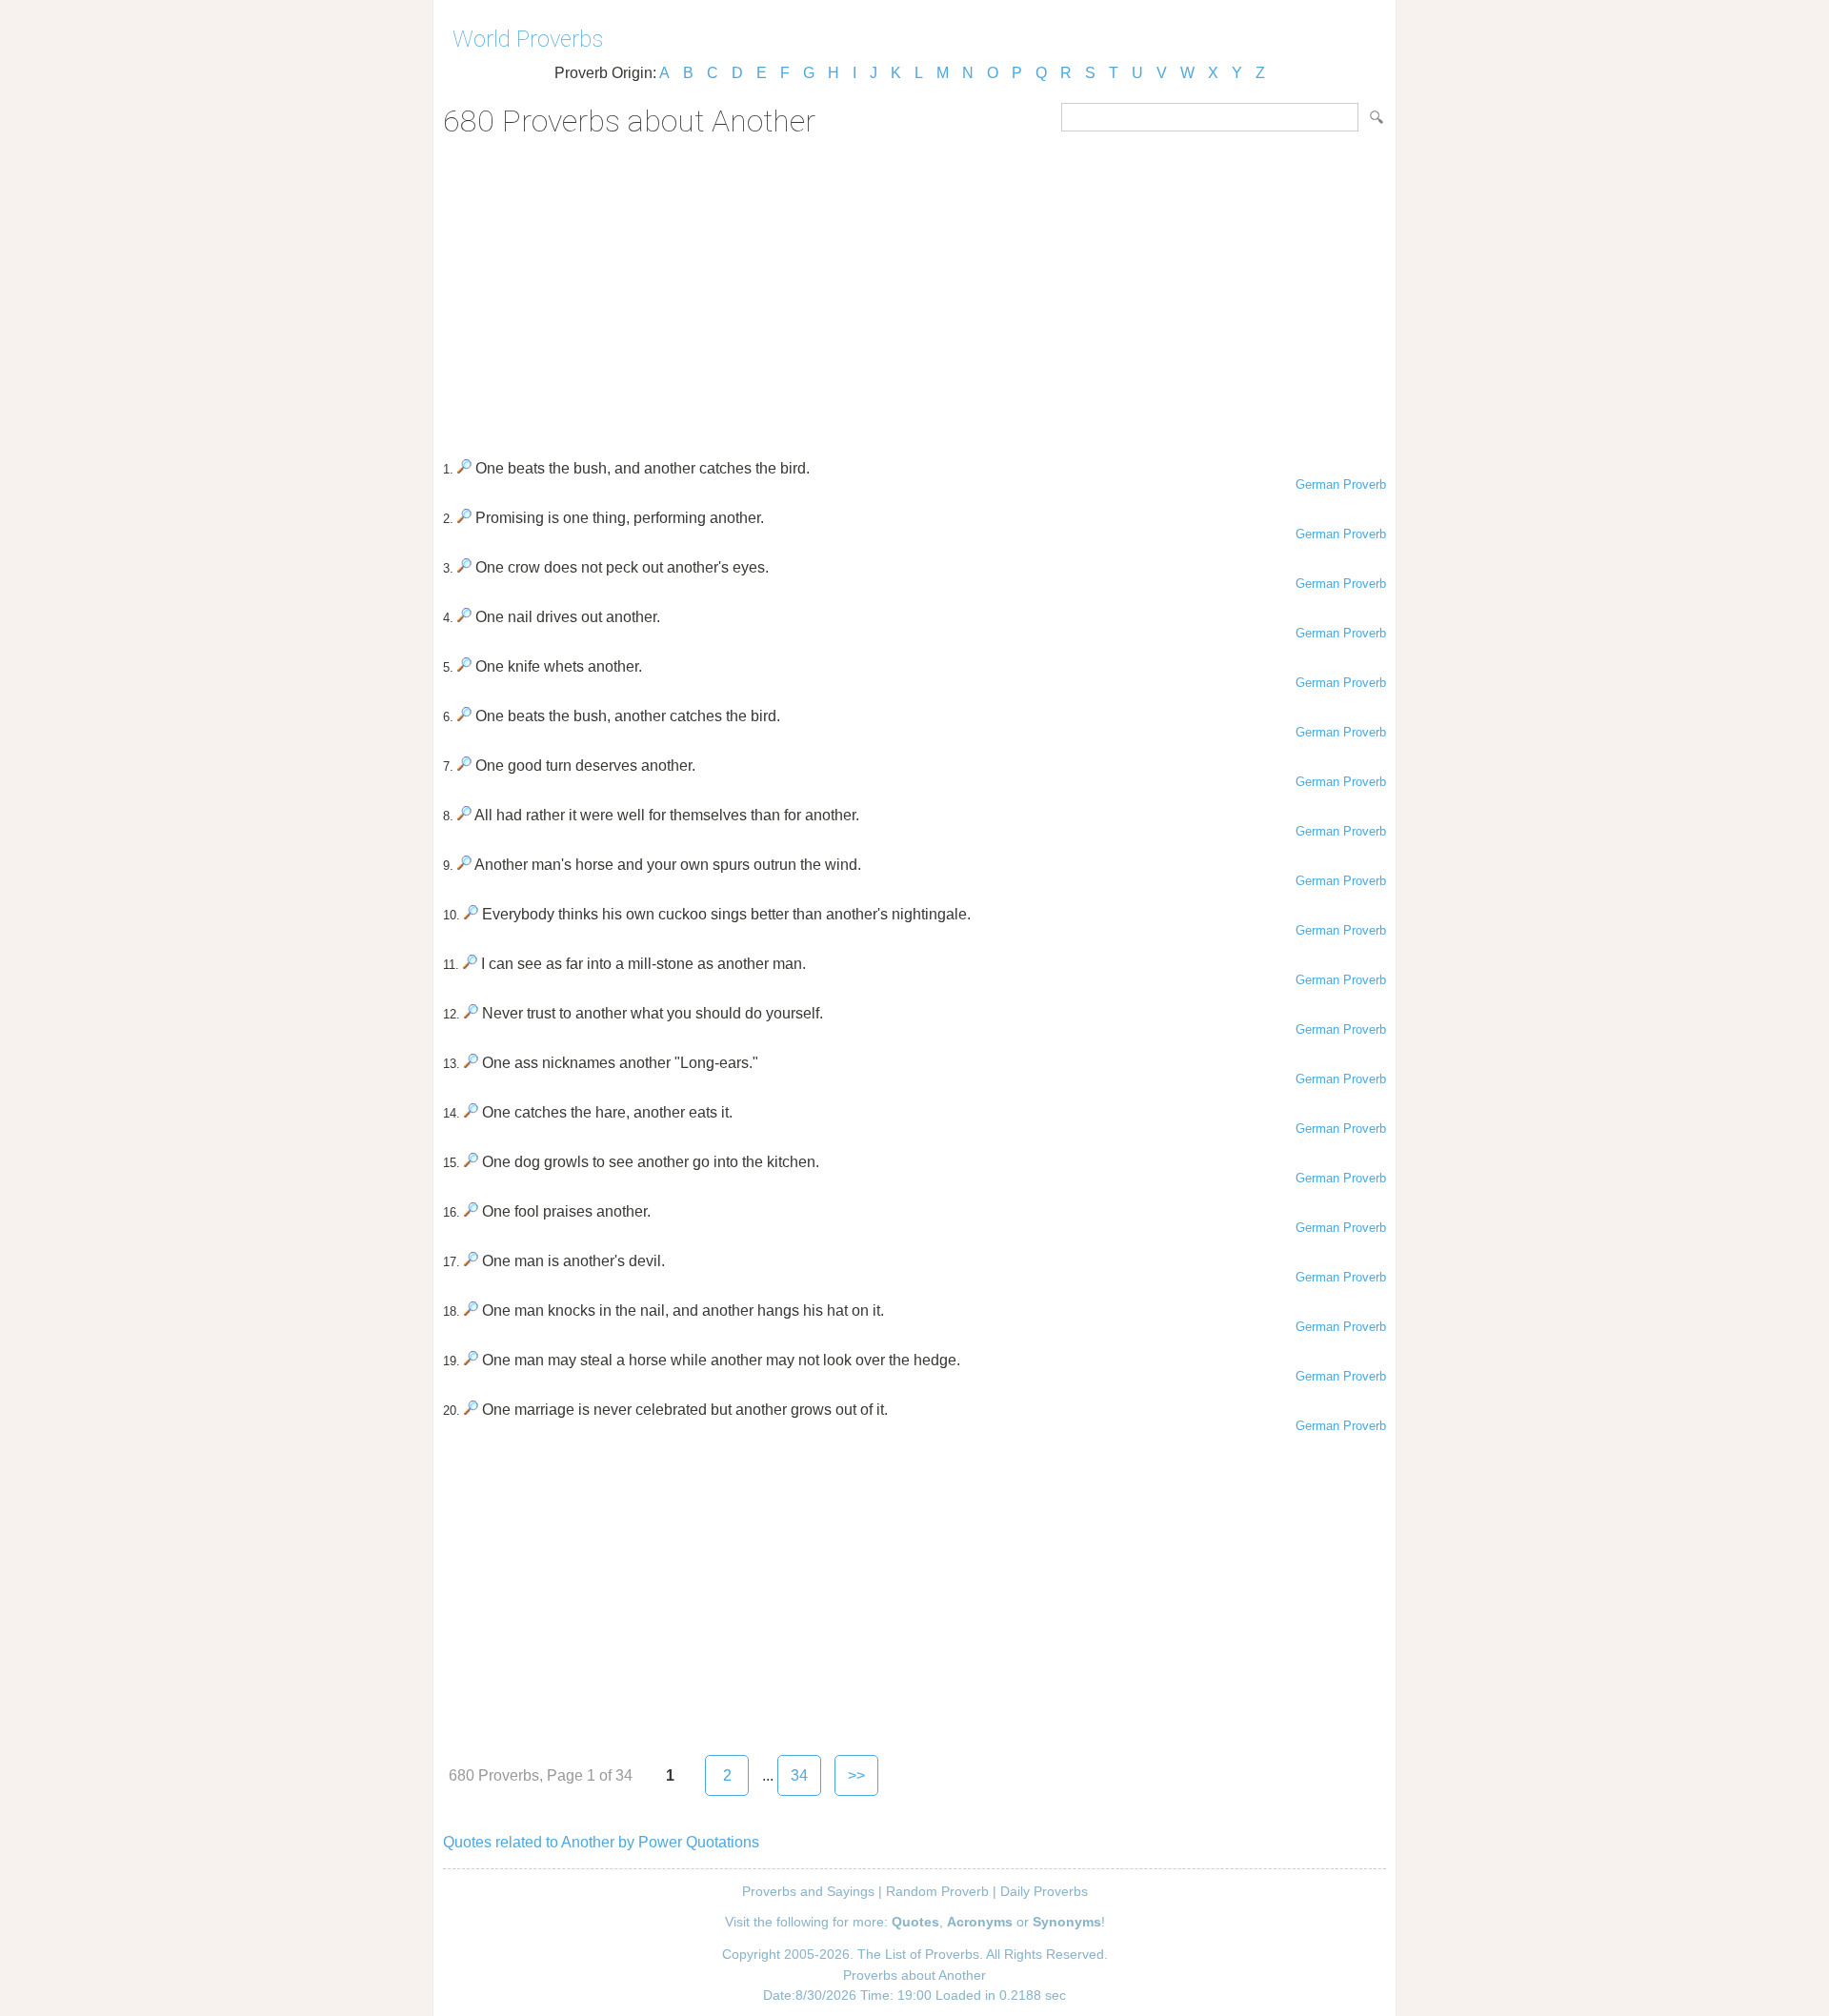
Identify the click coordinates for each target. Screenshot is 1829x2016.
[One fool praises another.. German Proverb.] (471, 1211)
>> (856, 1775)
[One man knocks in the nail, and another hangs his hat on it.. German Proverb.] (471, 1310)
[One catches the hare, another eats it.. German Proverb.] (471, 1112)
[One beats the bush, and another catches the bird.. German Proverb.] (464, 468)
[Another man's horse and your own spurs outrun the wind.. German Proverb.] (464, 865)
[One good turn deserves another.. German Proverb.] (464, 766)
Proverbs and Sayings (808, 1891)
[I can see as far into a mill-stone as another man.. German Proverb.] (470, 964)
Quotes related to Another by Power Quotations (601, 1842)
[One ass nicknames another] (471, 1063)
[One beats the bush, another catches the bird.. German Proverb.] (464, 716)
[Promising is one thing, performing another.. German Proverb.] (464, 518)
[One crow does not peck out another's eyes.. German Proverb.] (464, 567)
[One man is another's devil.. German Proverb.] (471, 1261)
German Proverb (1341, 484)
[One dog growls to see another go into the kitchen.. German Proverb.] (471, 1162)
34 (799, 1775)
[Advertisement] (914, 292)
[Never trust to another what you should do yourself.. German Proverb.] (471, 1013)
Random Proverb (937, 1891)
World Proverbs (528, 39)
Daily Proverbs (1044, 1891)
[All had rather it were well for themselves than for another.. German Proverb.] (464, 815)
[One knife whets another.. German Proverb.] (464, 666)
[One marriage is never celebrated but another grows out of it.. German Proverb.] (471, 1410)
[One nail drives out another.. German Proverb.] (464, 617)
